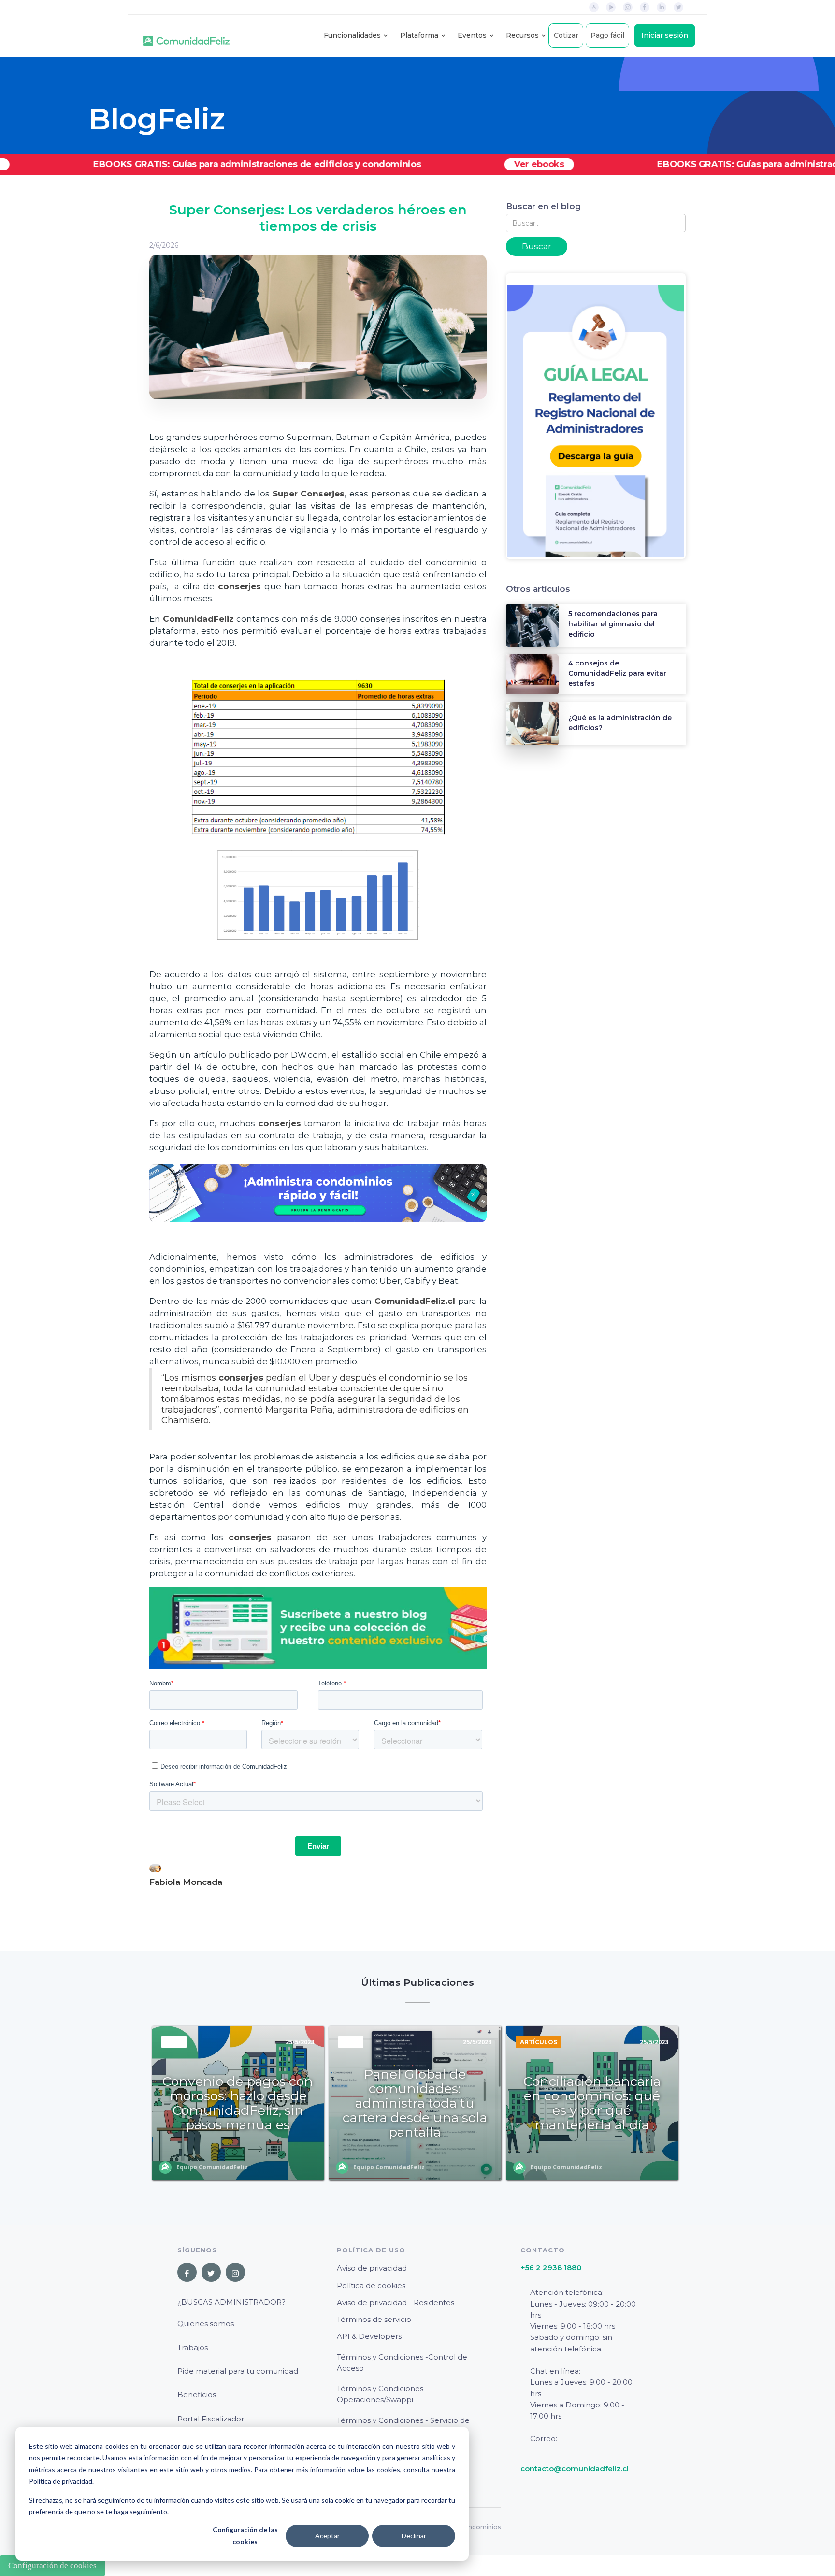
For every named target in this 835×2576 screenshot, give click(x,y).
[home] (186, 36)
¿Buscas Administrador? (231, 2302)
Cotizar (566, 35)
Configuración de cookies (52, 2566)
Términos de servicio (374, 2319)
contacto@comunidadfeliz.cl (575, 2469)
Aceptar (327, 2536)
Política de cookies (371, 2286)
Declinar (414, 2536)
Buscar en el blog (543, 206)
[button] (352, 35)
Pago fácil (607, 35)
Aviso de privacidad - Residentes (396, 2302)
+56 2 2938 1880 (551, 2268)
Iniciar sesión (665, 35)
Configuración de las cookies (245, 2535)
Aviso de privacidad (372, 2268)
